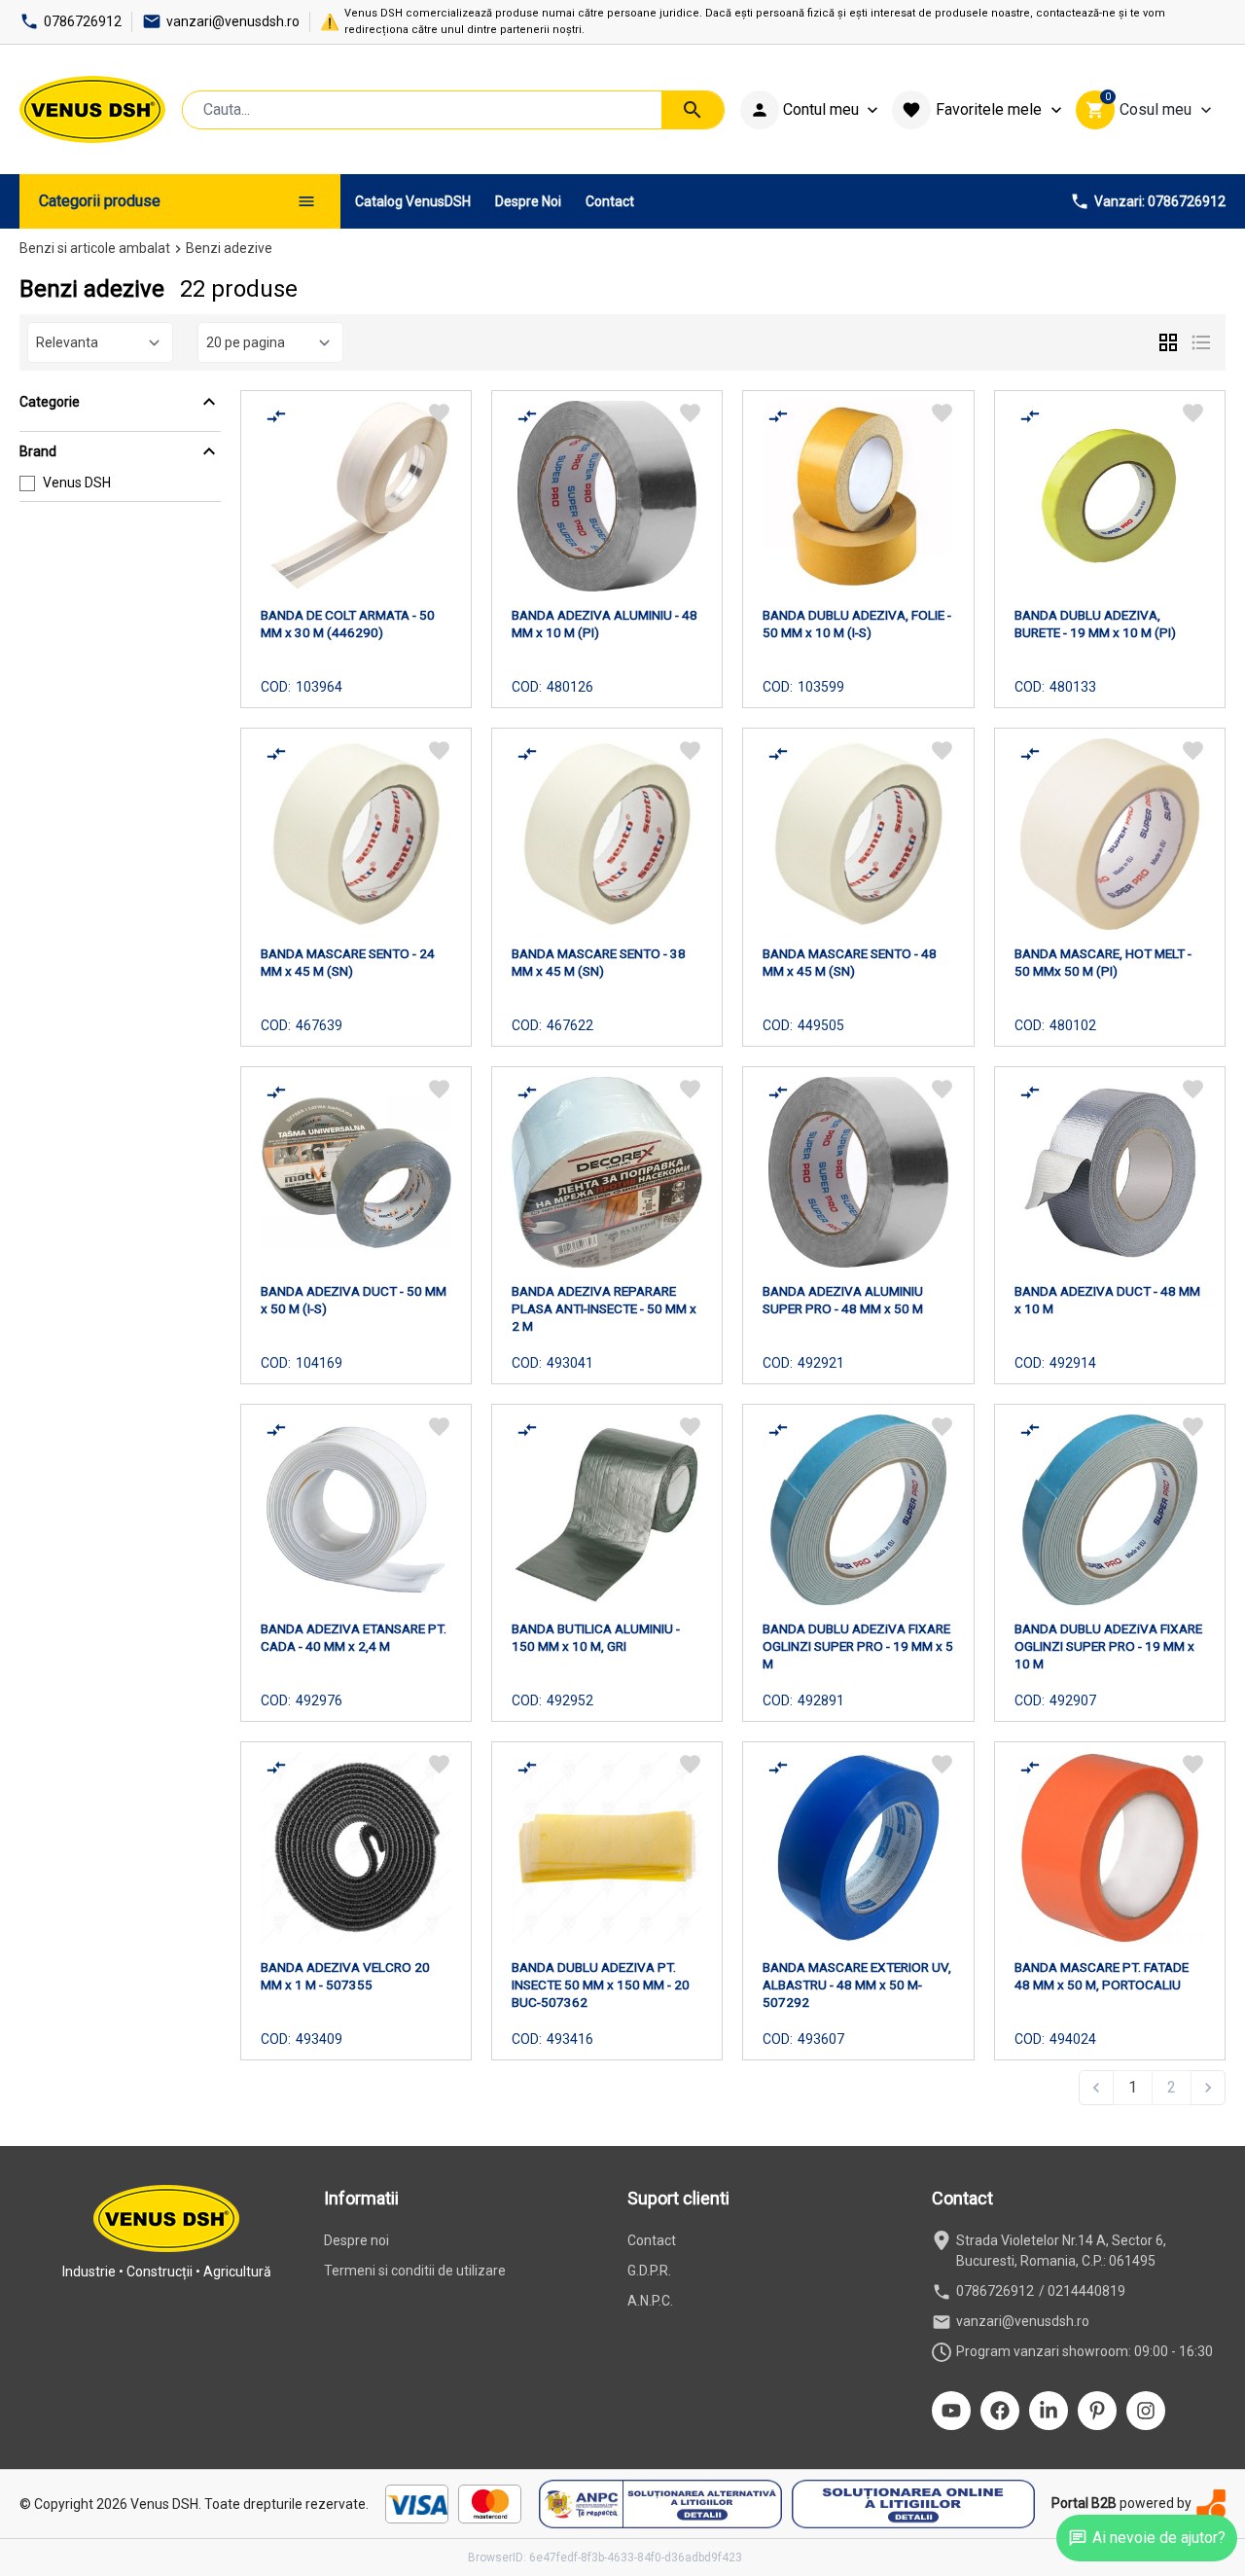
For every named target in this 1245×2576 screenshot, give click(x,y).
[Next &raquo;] (1208, 2088)
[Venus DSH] (92, 109)
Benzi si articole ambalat (95, 248)
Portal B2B (1084, 2503)
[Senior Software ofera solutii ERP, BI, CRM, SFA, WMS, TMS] (1211, 2504)
